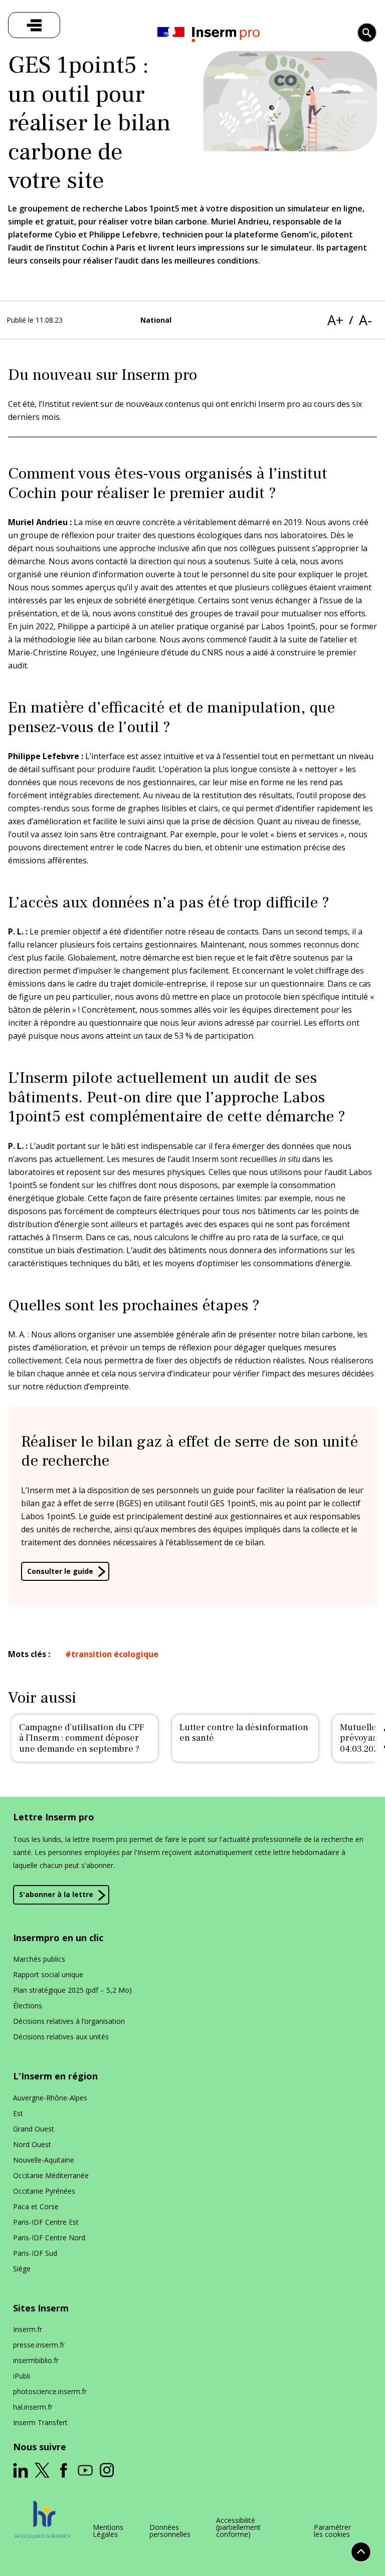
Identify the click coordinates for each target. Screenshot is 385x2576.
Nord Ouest (32, 2144)
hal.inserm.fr (33, 2407)
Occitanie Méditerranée (51, 2175)
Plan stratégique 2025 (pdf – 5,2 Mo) (72, 1990)
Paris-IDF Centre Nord (49, 2238)
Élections (28, 2006)
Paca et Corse (36, 2206)
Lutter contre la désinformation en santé (244, 1733)
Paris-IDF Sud (35, 2253)
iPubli (22, 2376)
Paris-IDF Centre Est (46, 2222)
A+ (335, 320)
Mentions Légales (108, 2531)
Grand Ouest (34, 2129)
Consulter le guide (60, 1571)
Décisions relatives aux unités (61, 2037)
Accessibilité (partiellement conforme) (238, 2527)
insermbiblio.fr (36, 2360)
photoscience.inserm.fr (50, 2391)
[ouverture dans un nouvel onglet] (21, 2470)
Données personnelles (170, 2531)
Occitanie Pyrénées (44, 2191)
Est (18, 2113)
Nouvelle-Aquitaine (44, 2160)
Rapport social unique (48, 1974)
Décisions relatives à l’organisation (69, 2021)
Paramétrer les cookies (332, 2531)
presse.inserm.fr (39, 2345)
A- (365, 320)
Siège (22, 2269)
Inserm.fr (28, 2329)
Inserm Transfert (40, 2422)
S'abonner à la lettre (56, 1894)
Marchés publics (39, 1959)
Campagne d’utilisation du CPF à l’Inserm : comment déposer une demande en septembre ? (82, 1738)
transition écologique (115, 1654)
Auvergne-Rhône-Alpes (50, 2098)
